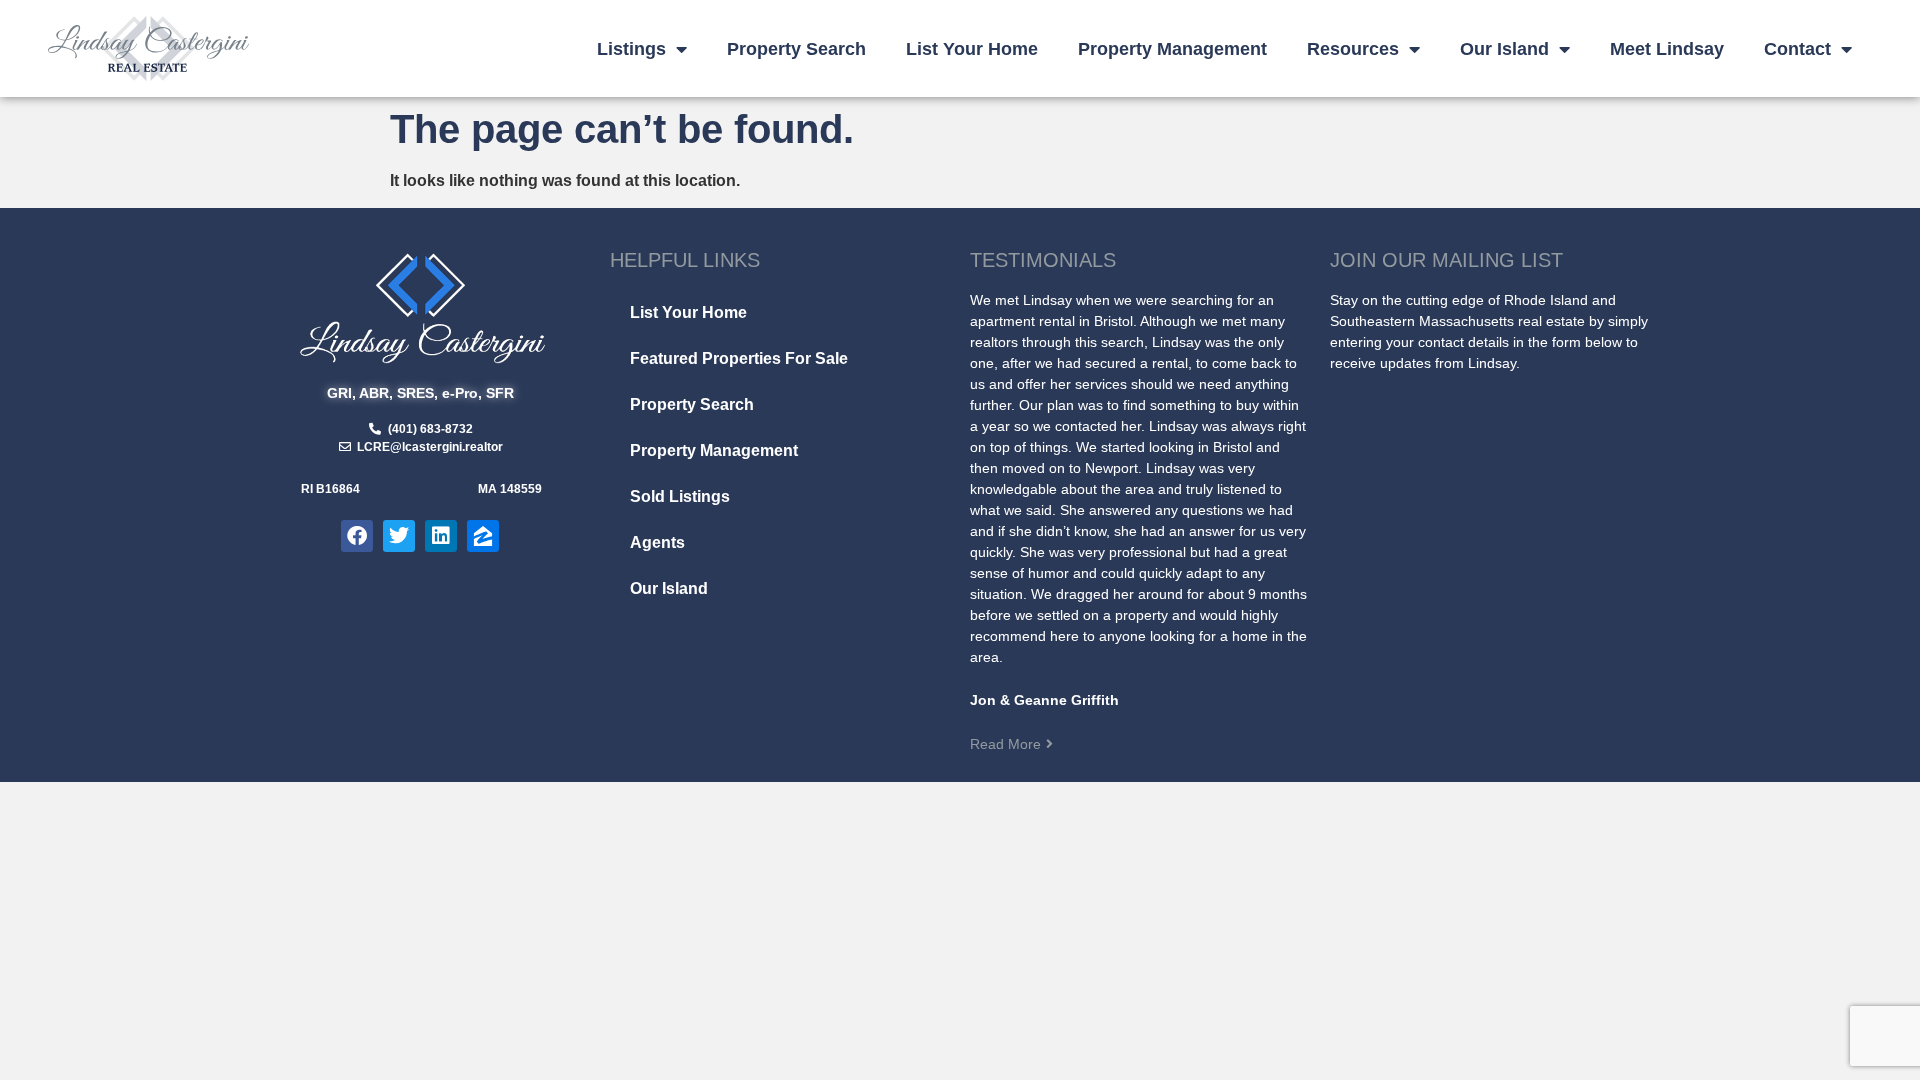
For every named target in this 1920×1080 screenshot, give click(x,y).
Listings (631, 49)
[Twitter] (399, 536)
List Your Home (972, 49)
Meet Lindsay (1667, 49)
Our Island (1504, 49)
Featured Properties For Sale (739, 358)
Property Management (1172, 49)
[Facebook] (357, 536)
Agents (657, 542)
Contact (1797, 49)
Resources (1353, 49)
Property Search (796, 49)
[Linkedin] (441, 536)
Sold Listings (680, 496)
